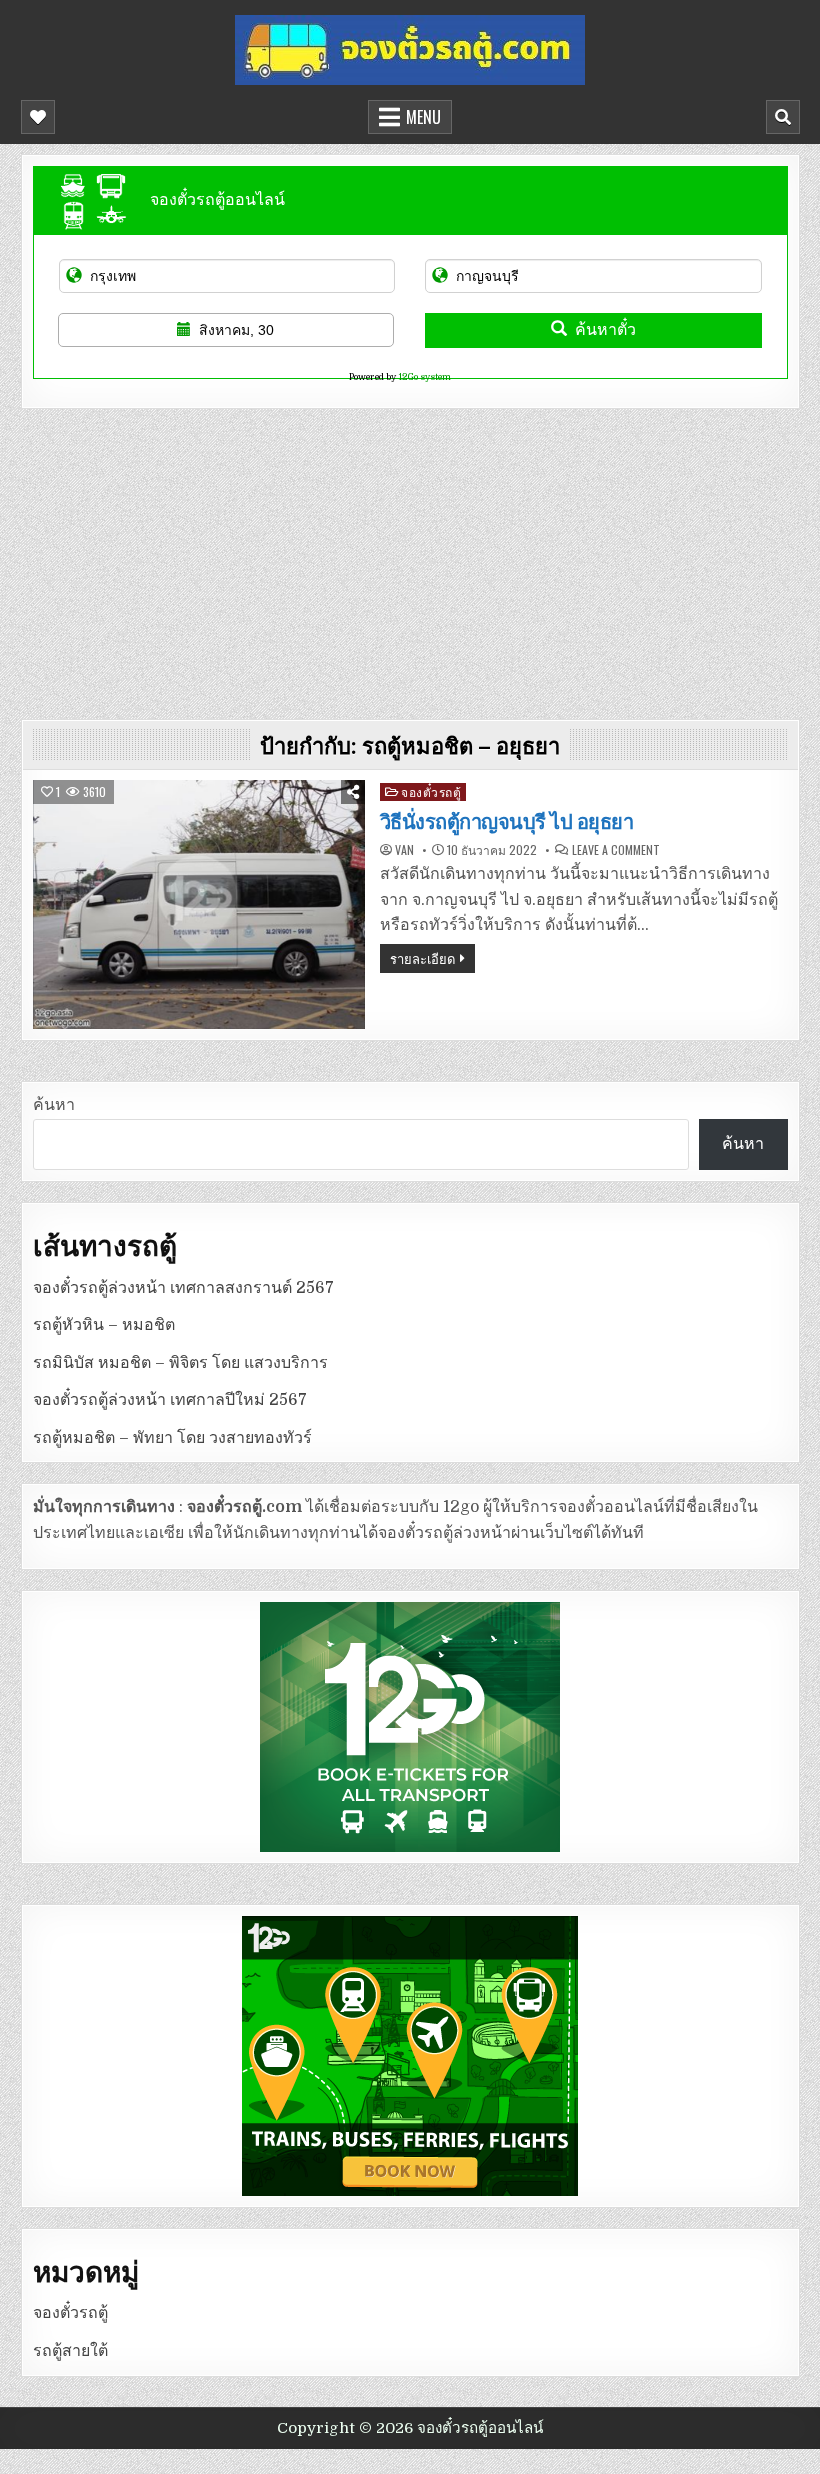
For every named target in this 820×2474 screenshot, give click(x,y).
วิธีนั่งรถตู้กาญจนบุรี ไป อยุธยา (507, 822)
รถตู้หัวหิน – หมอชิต (104, 1325)
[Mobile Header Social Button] (38, 117)
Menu (423, 117)
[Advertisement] (410, 559)
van (404, 850)
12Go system (424, 377)
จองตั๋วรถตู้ (431, 791)
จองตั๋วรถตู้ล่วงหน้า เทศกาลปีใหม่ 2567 (170, 1400)
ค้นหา (54, 1105)
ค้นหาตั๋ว (605, 329)
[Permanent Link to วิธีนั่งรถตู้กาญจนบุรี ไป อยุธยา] (199, 904)
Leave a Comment (616, 850)
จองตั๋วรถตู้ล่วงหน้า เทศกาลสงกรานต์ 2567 (183, 1288)
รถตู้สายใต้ (70, 2351)
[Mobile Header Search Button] (783, 117)
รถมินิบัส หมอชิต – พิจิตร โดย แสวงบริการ (180, 1363)
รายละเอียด (422, 958)
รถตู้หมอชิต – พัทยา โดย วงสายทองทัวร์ (172, 1438)
